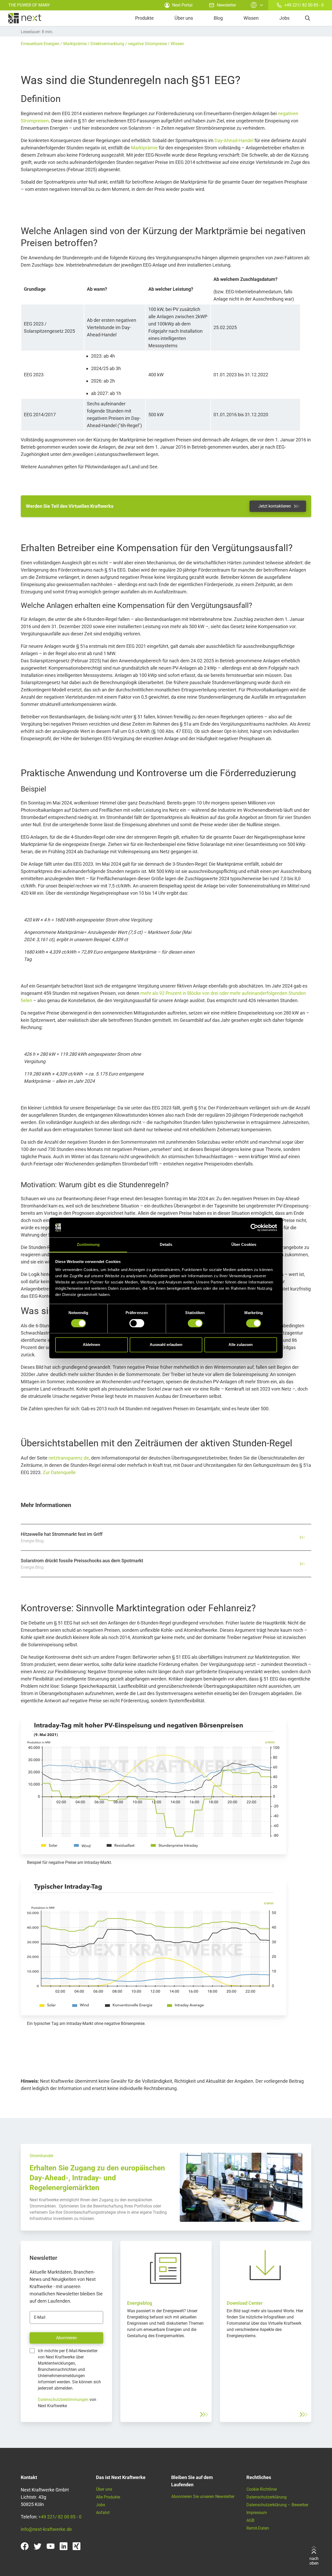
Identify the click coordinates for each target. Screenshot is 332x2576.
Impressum (257, 2513)
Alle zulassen (241, 1345)
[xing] (77, 2546)
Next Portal (182, 5)
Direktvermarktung (107, 44)
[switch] (137, 1323)
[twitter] (38, 2546)
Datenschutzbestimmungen (63, 2400)
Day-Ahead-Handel (234, 140)
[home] (25, 18)
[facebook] (25, 2546)
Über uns (184, 18)
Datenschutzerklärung (267, 2497)
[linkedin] (64, 2546)
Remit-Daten (258, 2528)
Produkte (144, 18)
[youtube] (51, 2546)
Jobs (284, 18)
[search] (308, 18)
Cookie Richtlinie (262, 2489)
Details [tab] (166, 1245)
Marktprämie (75, 44)
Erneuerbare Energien (40, 44)
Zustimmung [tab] (88, 1245)
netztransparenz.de (69, 1458)
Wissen (251, 18)
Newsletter (226, 5)
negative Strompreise (147, 44)
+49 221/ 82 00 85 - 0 (304, 5)
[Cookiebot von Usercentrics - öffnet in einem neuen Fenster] (254, 1227)
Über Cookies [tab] (244, 1245)
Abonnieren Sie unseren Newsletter (203, 2497)
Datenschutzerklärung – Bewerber (277, 2505)
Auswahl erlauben (166, 1345)
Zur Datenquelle (59, 1472)
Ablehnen (91, 1345)
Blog (218, 18)
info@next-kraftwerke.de (46, 2529)
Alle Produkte (108, 2497)
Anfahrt (103, 2513)
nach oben (314, 2561)
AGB (250, 2520)
